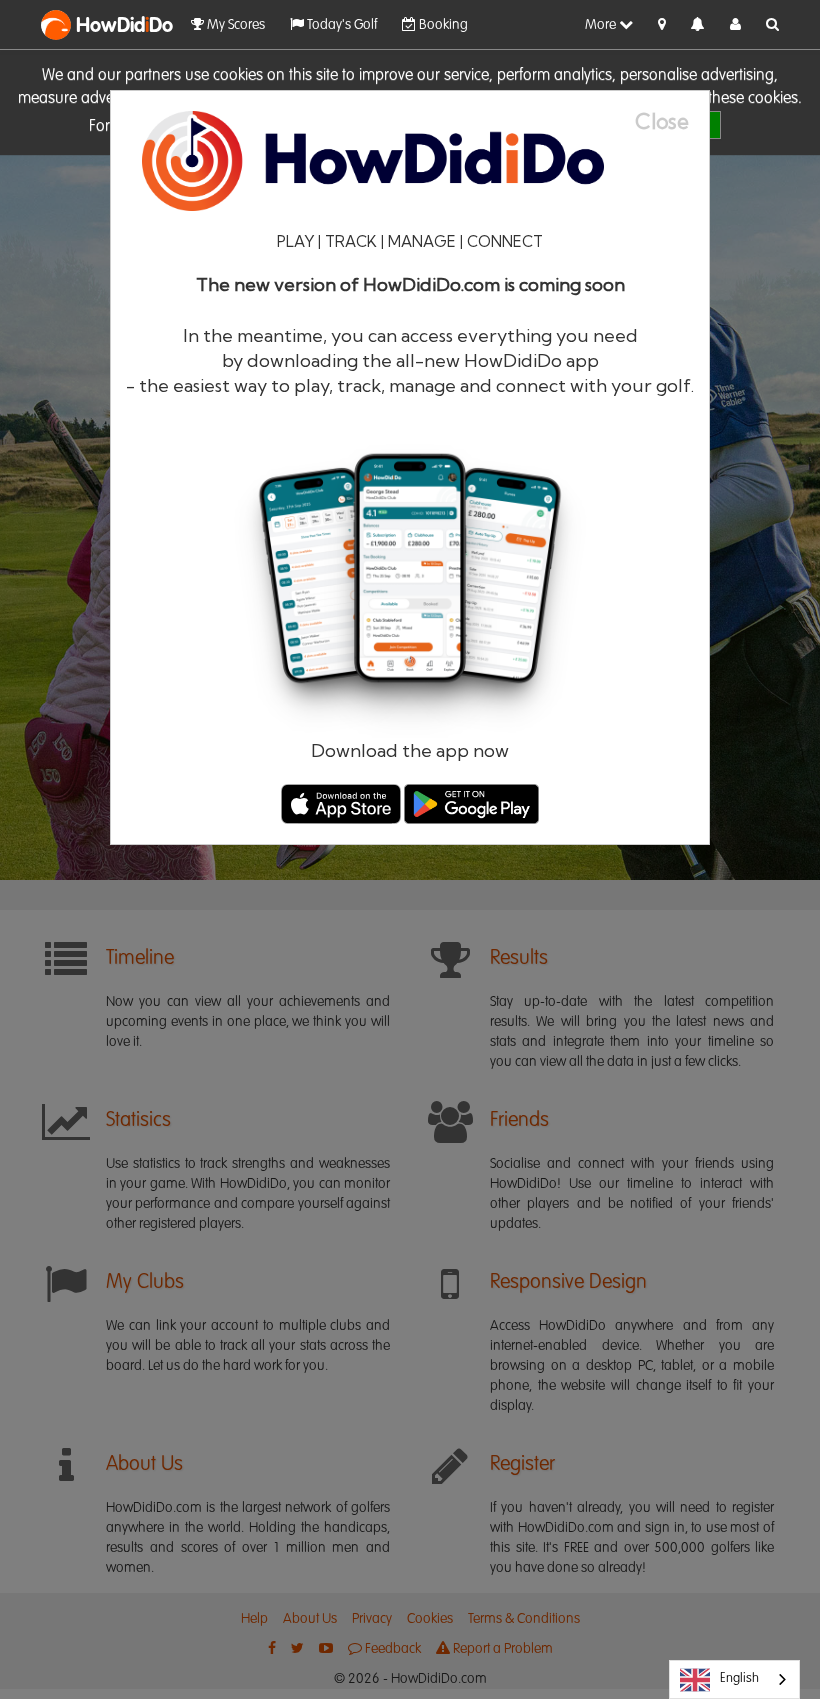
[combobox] (734, 1679)
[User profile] (735, 25)
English (739, 1678)
